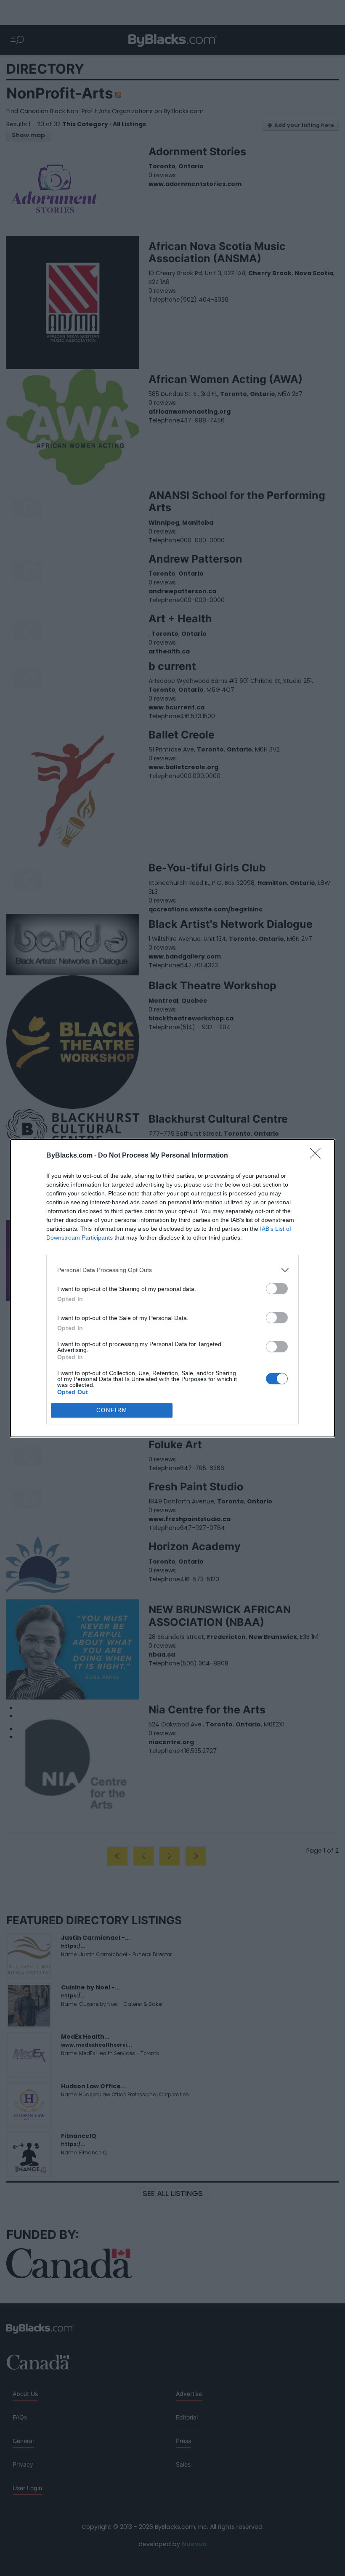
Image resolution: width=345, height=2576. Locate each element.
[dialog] (172, 1288)
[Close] (318, 1156)
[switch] (277, 1289)
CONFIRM (112, 1410)
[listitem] (172, 1270)
